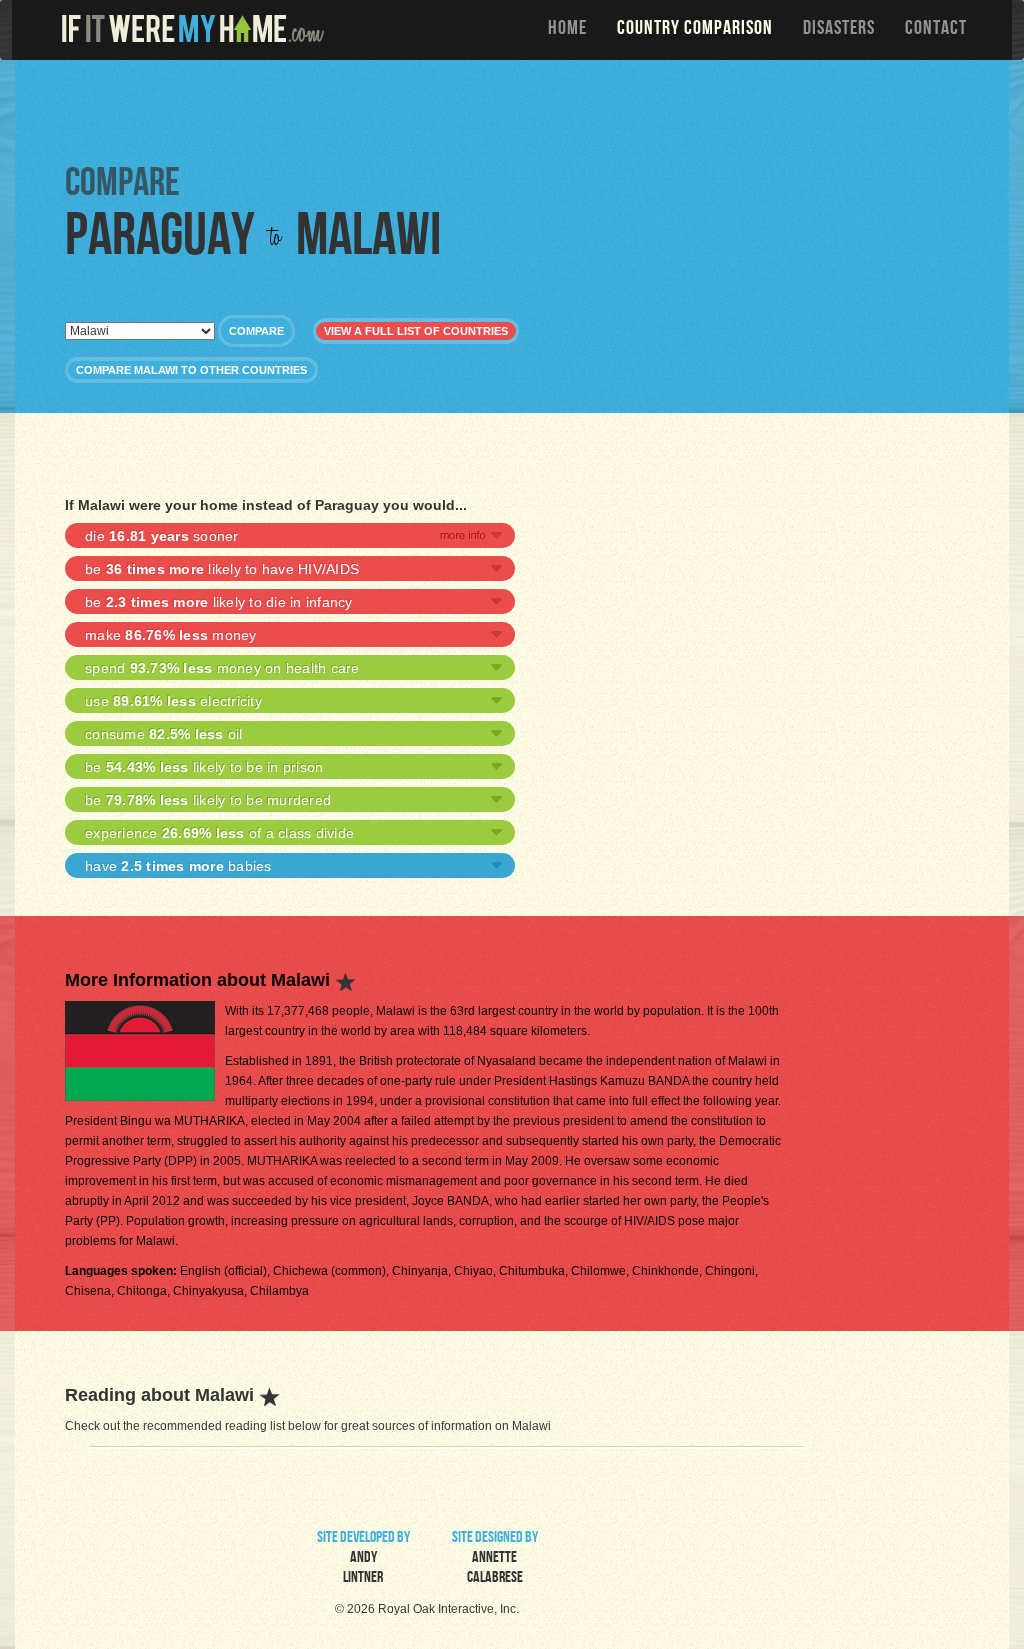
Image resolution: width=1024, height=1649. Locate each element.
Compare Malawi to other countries (191, 370)
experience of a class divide (219, 833)
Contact (936, 30)
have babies (178, 866)
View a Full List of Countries (416, 331)
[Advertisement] (517, 110)
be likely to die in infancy (219, 602)
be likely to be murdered (208, 800)
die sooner (162, 536)
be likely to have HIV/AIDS (222, 569)
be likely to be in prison (204, 767)
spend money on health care (222, 668)
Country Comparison (695, 30)
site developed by (363, 1559)
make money (171, 635)
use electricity (173, 701)
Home (567, 30)
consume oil (164, 734)
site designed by (495, 1559)
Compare (256, 331)
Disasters (839, 30)
